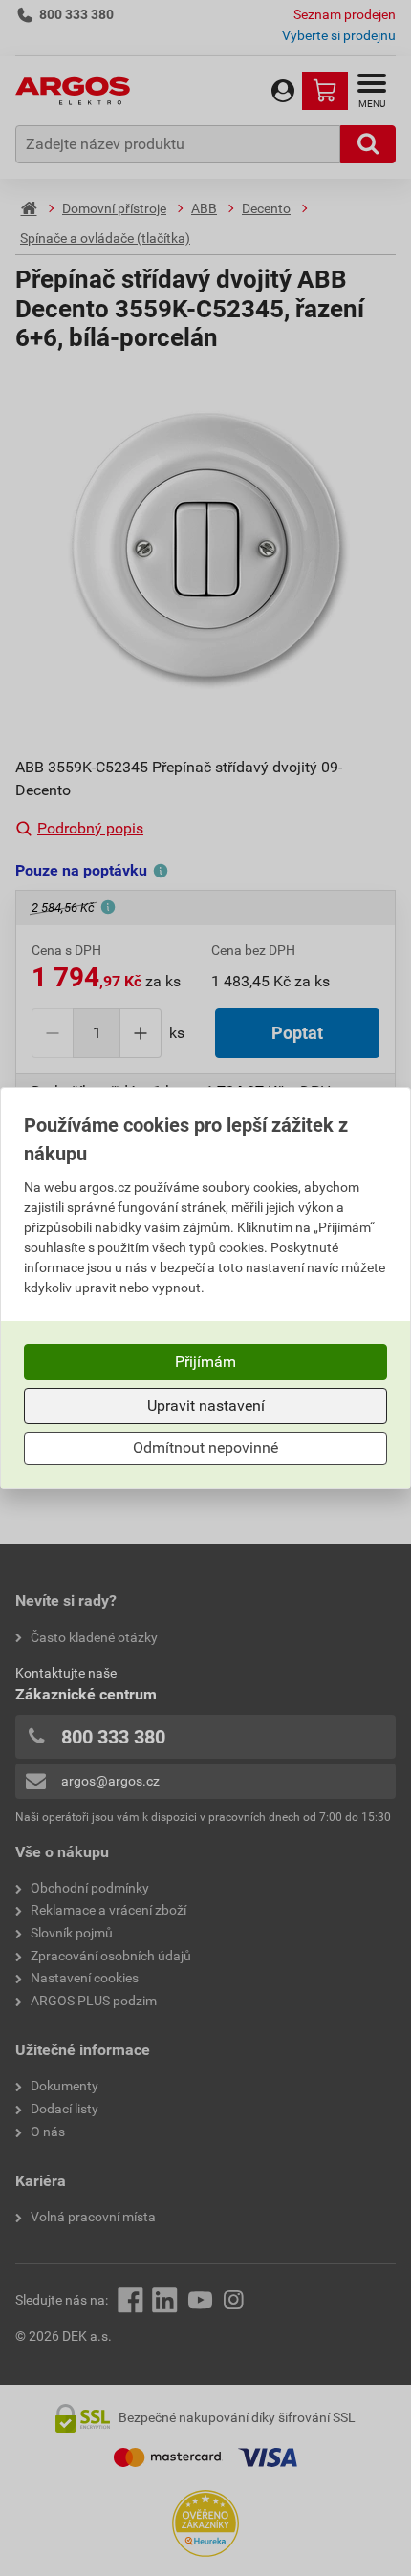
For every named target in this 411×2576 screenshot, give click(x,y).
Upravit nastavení (206, 1406)
